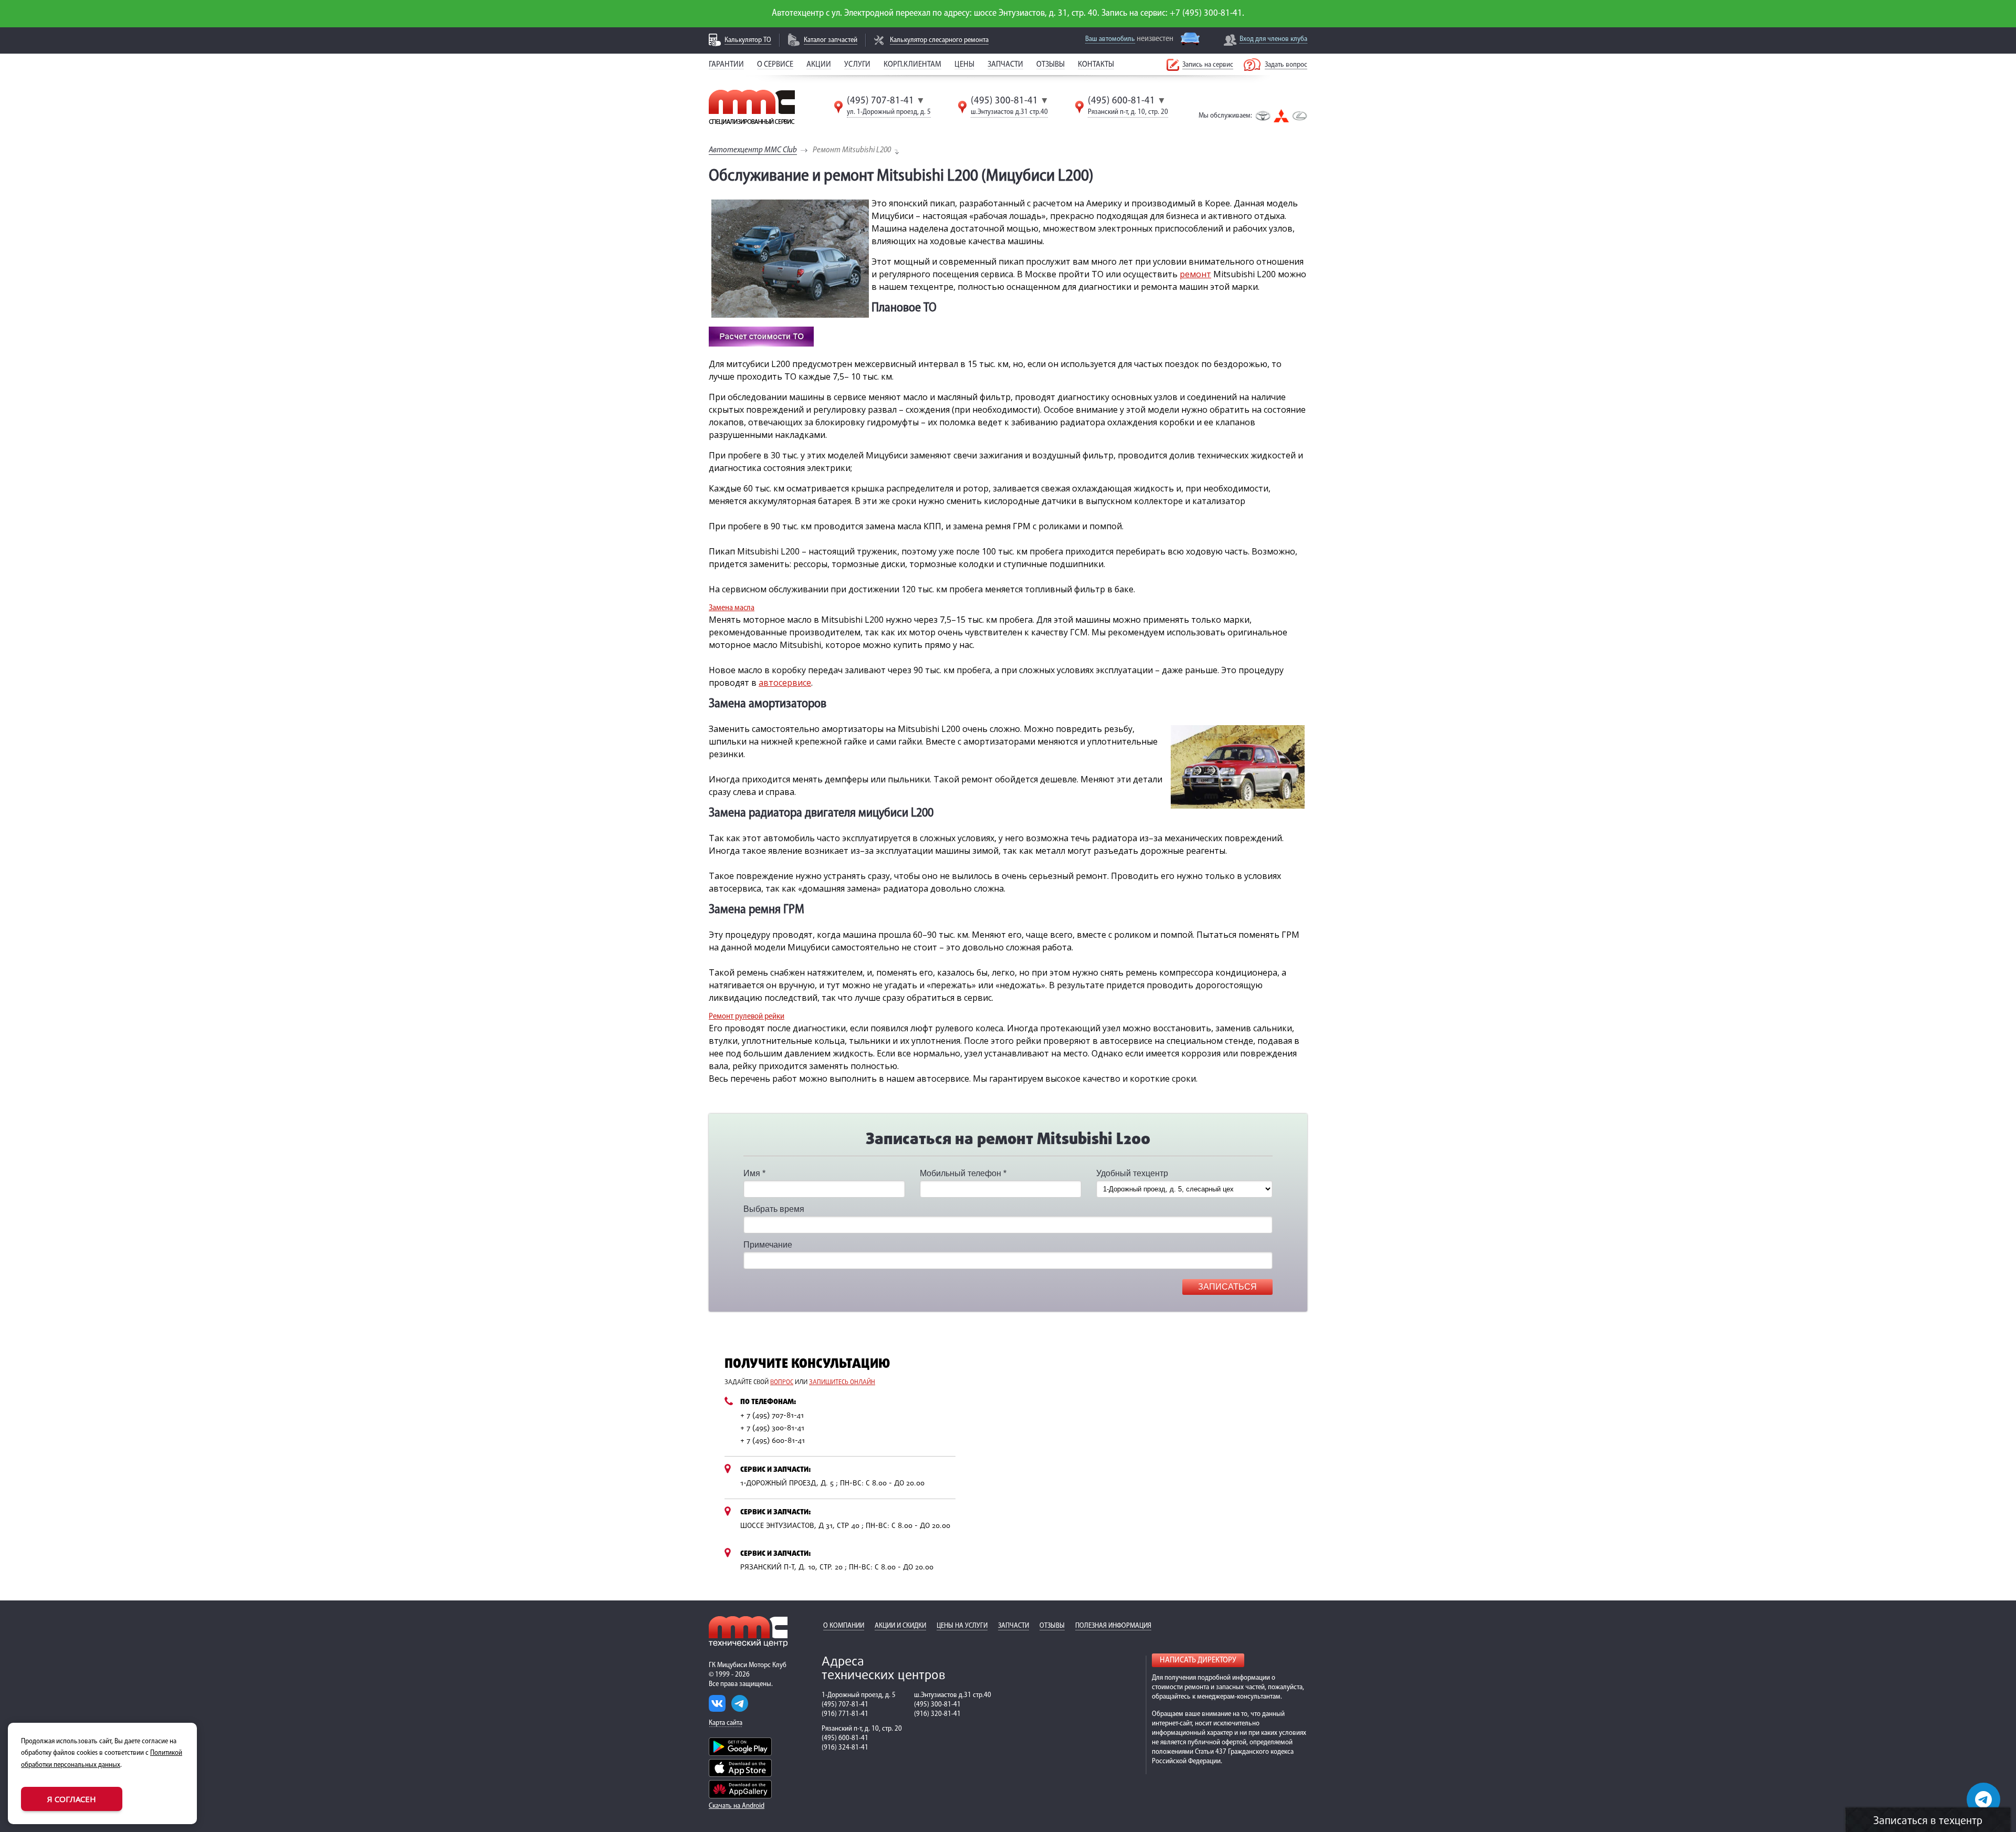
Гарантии (726, 65)
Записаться (1227, 1287)
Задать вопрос (1286, 65)
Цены (964, 65)
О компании (844, 1626)
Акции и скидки (900, 1626)
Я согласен (72, 1799)
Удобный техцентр (1132, 1173)
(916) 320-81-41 (937, 1714)
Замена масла (732, 608)
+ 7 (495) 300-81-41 (772, 1428)
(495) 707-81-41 (880, 101)
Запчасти (1005, 65)
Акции (819, 65)
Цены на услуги (962, 1626)
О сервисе (775, 65)
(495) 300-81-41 (1004, 101)
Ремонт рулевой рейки (747, 1017)
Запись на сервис (1208, 65)
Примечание (768, 1245)
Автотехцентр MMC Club (753, 150)
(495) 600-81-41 (1121, 101)
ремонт (1195, 274)
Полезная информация (1113, 1626)
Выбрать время (774, 1209)
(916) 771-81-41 (845, 1714)
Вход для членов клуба (1273, 39)
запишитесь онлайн (842, 1383)
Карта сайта (726, 1723)
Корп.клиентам (912, 65)
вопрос (782, 1383)
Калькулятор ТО (748, 40)
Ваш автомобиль (1110, 39)
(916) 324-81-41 (845, 1748)
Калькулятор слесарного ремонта (939, 40)
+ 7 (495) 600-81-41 (773, 1441)
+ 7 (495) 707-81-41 (772, 1416)
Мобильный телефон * (963, 1173)
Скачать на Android (737, 1806)
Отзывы (1051, 65)
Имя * (754, 1173)
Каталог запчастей (831, 40)
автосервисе (785, 683)
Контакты (1096, 65)
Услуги (857, 65)
